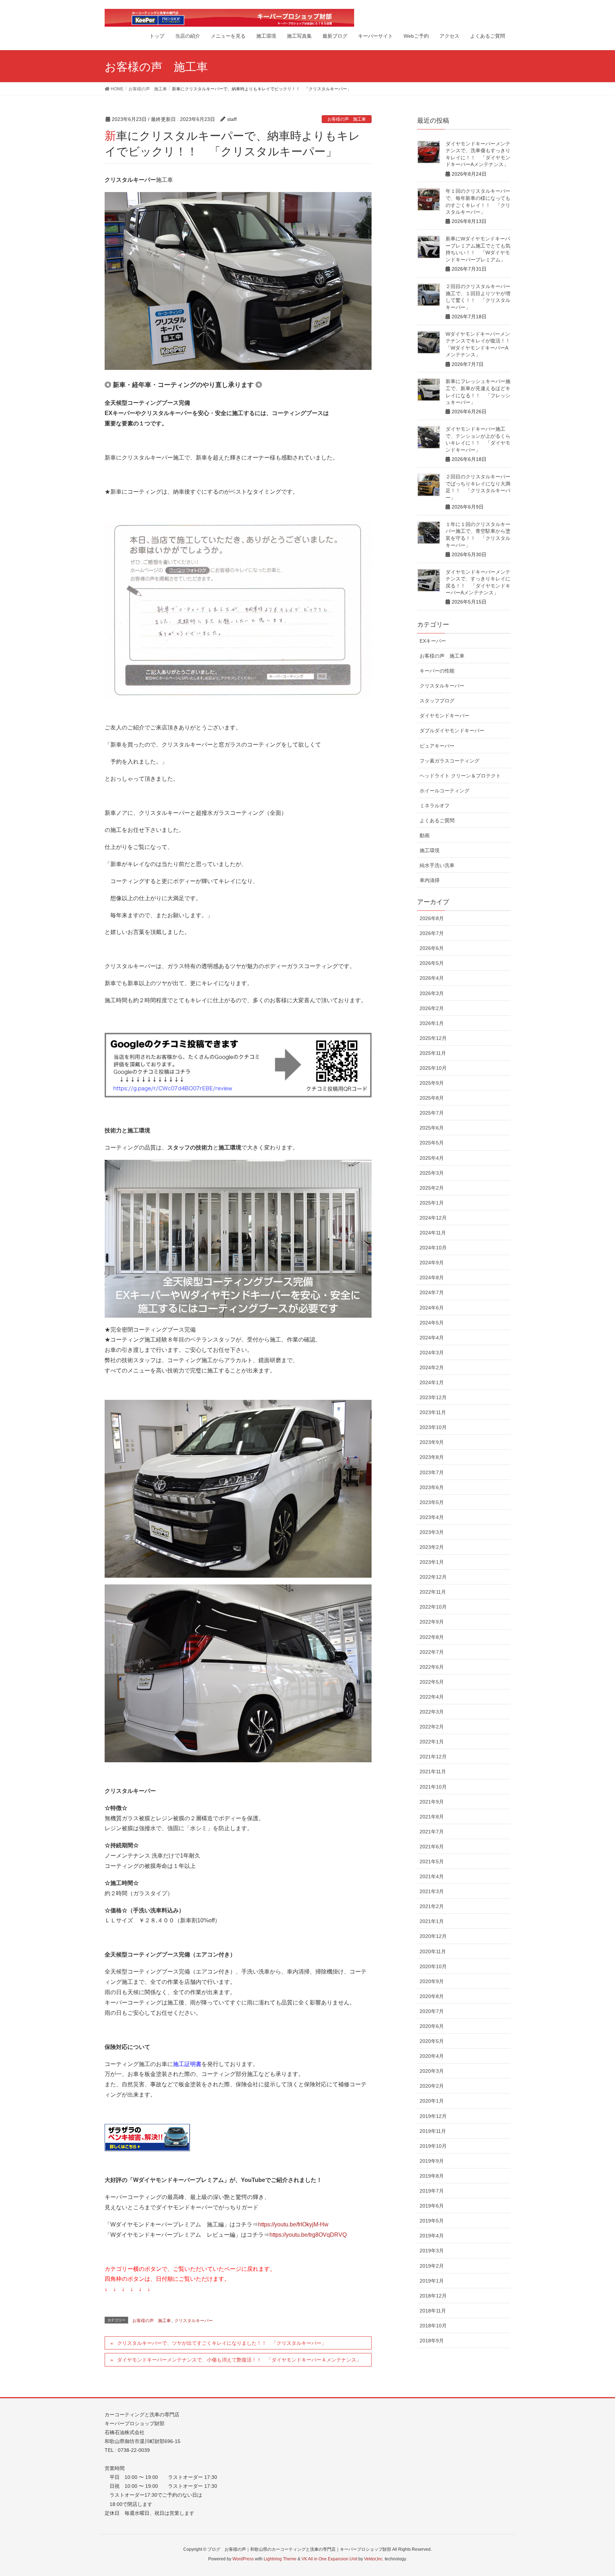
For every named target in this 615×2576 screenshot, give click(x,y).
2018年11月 (433, 2311)
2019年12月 (433, 2116)
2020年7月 (432, 2011)
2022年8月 (432, 1637)
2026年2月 (432, 1008)
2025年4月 (432, 1158)
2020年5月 (432, 2041)
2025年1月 (432, 1203)
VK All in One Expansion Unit (329, 2559)
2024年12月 (433, 1218)
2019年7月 (432, 2191)
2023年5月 (432, 1502)
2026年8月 (432, 918)
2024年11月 (433, 1233)
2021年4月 (432, 1876)
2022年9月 (432, 1622)
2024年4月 (432, 1338)
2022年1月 (432, 1742)
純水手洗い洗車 (437, 865)
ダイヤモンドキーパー (445, 716)
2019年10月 (433, 2146)
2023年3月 (432, 1532)
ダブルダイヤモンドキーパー (452, 731)
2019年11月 (433, 2131)
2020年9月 (432, 1981)
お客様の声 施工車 (347, 119)
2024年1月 (432, 1382)
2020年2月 (432, 2086)
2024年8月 (432, 1278)
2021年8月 (432, 1817)
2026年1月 (432, 1023)
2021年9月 (432, 1802)
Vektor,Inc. (374, 2559)
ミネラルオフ (435, 806)
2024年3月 (432, 1353)
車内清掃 (430, 880)
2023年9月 (432, 1442)
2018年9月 (432, 2341)
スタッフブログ (437, 701)
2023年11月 (433, 1412)
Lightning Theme (280, 2559)
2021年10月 (433, 1787)
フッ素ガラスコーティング (450, 761)
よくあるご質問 (437, 820)
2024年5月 (432, 1323)
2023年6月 (432, 1487)
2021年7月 (432, 1832)
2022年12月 (433, 1577)
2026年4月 (432, 978)
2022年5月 (432, 1682)
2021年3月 (432, 1891)
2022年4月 (432, 1697)
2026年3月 (432, 993)
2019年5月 (432, 2221)
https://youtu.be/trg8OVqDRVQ (308, 2235)
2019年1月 (432, 2281)
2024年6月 (432, 1308)
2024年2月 (432, 1367)
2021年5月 (432, 1861)
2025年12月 (433, 1038)
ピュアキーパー (437, 746)
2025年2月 (432, 1188)
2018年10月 (433, 2326)
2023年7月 (432, 1472)
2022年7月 (432, 1652)
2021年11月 (433, 1772)
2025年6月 (432, 1128)
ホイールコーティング (445, 791)
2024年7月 (432, 1292)
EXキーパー (433, 641)
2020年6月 (432, 2026)
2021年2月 (432, 1906)
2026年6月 (432, 948)
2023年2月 (432, 1547)
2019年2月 (432, 2266)
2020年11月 (433, 1951)
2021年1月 (432, 1921)
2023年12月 (433, 1397)
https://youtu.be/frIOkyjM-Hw (293, 2224)
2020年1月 (432, 2101)
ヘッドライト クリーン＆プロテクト (460, 776)
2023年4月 (432, 1517)
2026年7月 (432, 933)
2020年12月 (433, 1936)
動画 (425, 835)
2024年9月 (432, 1263)
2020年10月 (433, 1966)
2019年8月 (432, 2176)
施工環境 (430, 850)
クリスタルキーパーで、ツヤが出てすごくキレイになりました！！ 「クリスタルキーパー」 (222, 2343)
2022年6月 (432, 1667)
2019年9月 (432, 2161)
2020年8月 (432, 1996)
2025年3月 (432, 1173)
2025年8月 (432, 1098)
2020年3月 (432, 2071)
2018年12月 (433, 2296)
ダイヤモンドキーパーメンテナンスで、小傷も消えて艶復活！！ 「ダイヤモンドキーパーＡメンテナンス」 (239, 2360)
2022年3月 (432, 1712)
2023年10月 (433, 1427)
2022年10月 (433, 1607)
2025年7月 (432, 1113)
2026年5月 (432, 963)
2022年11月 (433, 1592)
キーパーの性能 (437, 671)
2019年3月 (432, 2251)
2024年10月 (433, 1248)
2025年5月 (432, 1143)
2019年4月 (432, 2236)
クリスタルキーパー (194, 2321)
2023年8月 (432, 1457)
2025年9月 (432, 1083)
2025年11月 (433, 1053)
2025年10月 (433, 1068)
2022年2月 (432, 1727)
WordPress (243, 2559)
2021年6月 (432, 1847)
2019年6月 (432, 2206)
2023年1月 (432, 1562)
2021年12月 (433, 1757)
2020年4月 (432, 2056)
